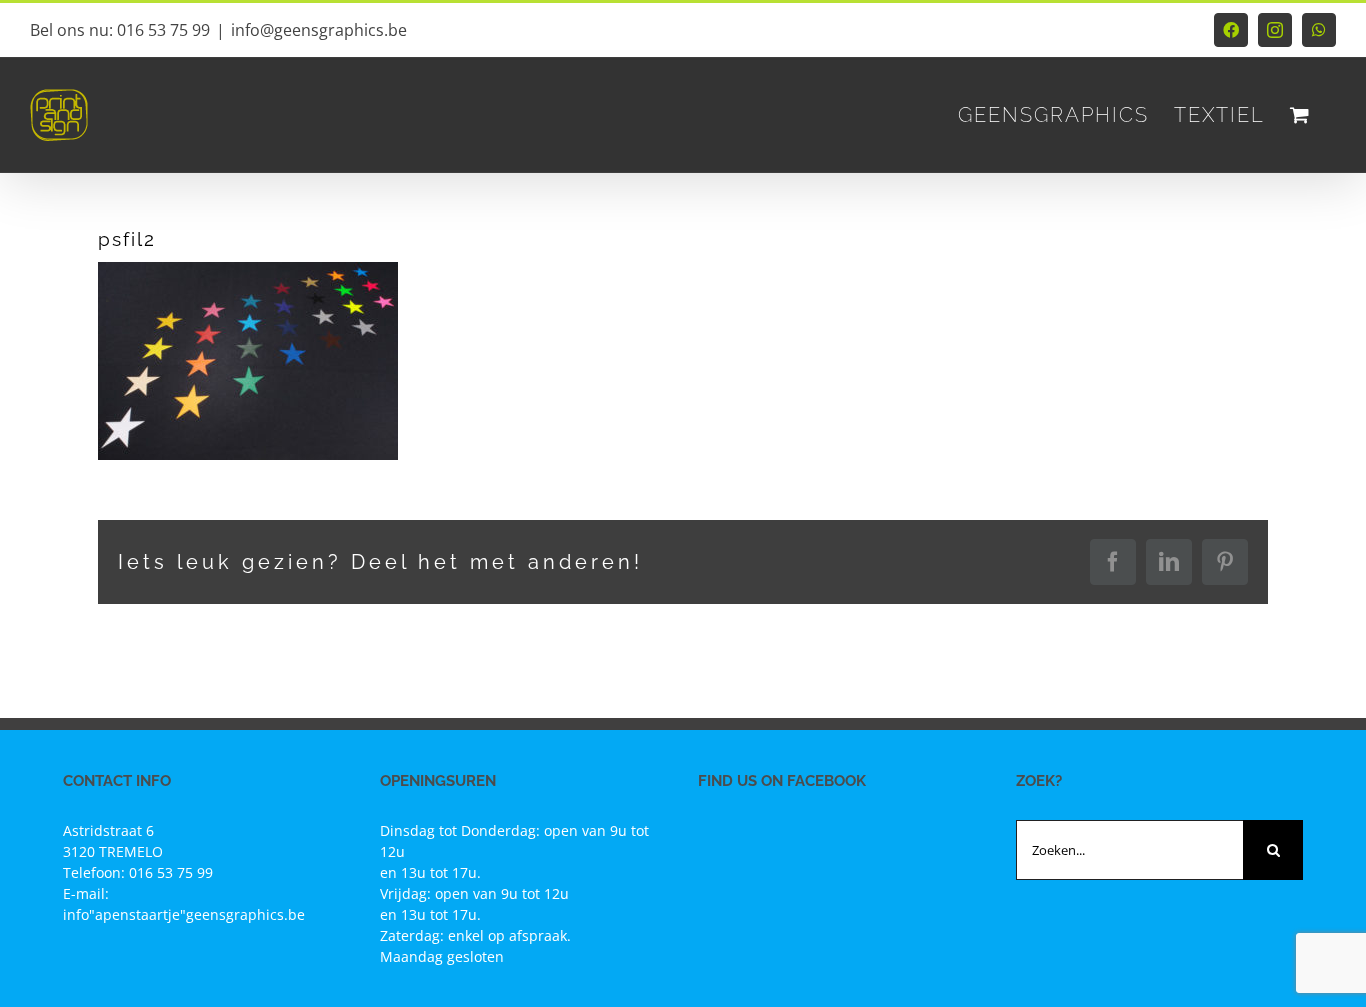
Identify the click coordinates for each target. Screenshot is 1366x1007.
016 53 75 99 (171, 872)
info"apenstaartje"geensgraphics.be (184, 914)
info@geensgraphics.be (319, 30)
